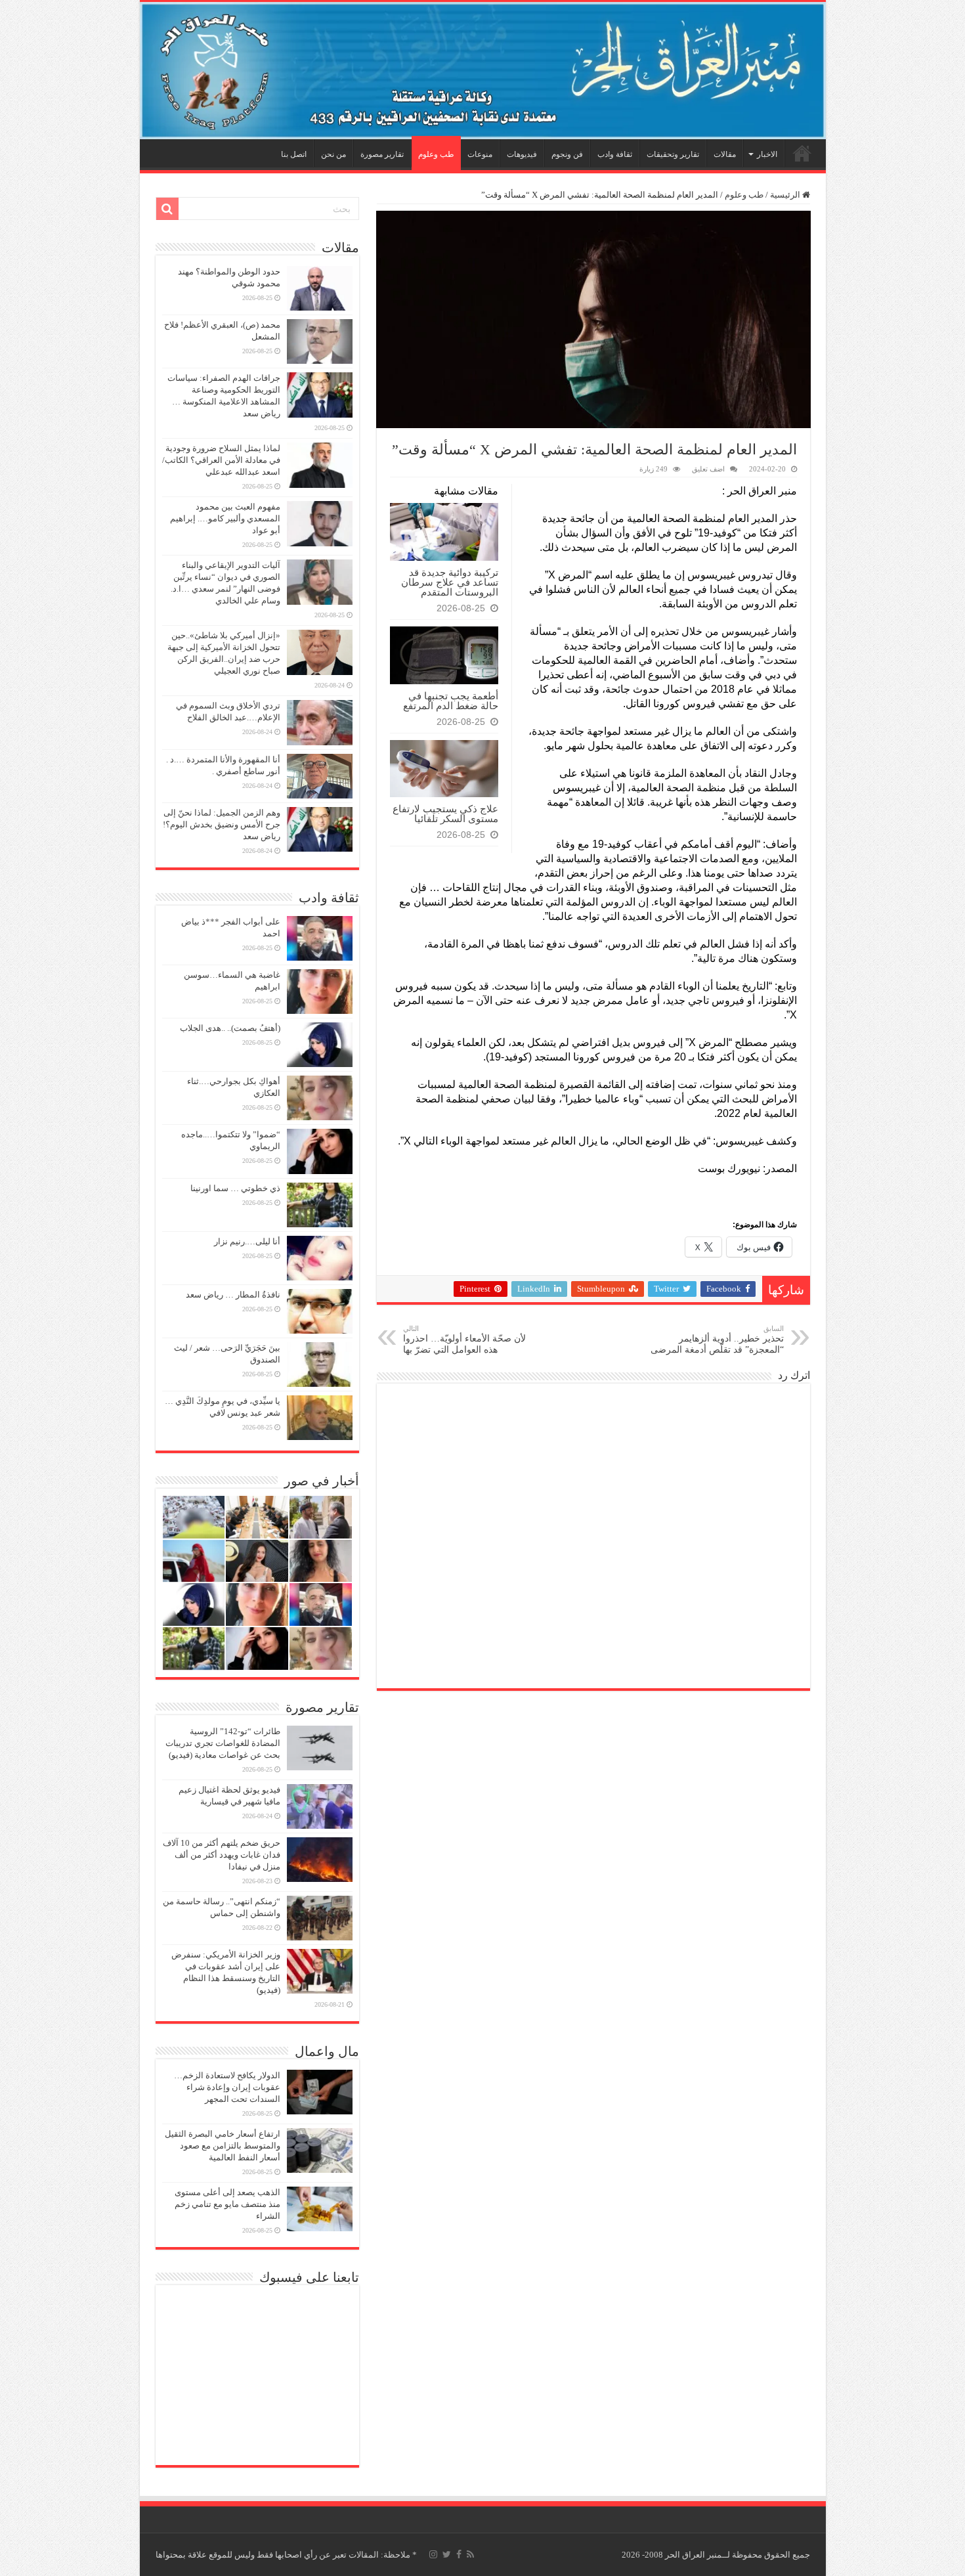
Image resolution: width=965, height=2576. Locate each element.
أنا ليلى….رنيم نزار (247, 1241)
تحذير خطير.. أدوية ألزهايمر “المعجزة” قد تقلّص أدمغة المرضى (717, 1340)
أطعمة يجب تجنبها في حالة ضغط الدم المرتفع (451, 701)
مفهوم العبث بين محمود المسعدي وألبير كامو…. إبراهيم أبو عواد (225, 518)
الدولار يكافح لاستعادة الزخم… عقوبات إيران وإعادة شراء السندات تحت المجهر (227, 2087)
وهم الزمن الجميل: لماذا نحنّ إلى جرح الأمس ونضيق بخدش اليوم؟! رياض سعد (222, 824)
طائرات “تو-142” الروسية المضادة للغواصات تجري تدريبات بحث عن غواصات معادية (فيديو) (223, 1743)
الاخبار (767, 154)
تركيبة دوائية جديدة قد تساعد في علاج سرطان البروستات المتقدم (450, 582)
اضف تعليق (708, 469)
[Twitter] (447, 2554)
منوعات (480, 154)
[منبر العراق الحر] (483, 71)
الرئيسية (802, 153)
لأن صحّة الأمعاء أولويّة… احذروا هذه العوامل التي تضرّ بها (464, 1340)
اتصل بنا (294, 154)
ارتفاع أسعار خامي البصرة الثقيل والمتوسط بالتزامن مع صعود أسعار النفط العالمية (223, 2146)
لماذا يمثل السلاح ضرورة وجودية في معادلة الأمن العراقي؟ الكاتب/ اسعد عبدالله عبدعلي (221, 460)
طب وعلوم (436, 154)
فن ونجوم (567, 154)
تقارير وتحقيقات (673, 154)
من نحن (333, 154)
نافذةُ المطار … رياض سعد (233, 1295)
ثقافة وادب (615, 154)
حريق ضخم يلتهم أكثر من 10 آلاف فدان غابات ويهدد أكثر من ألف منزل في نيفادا (222, 1855)
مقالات (725, 154)
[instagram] (433, 2554)
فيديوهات (522, 154)
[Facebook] (459, 2554)
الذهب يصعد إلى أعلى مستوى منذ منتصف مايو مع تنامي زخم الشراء (227, 2204)
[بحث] (167, 209)
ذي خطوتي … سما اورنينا (235, 1188)
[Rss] (470, 2554)
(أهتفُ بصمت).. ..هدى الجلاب (230, 1028)
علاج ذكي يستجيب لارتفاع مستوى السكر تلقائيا (445, 814)
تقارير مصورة (382, 154)
